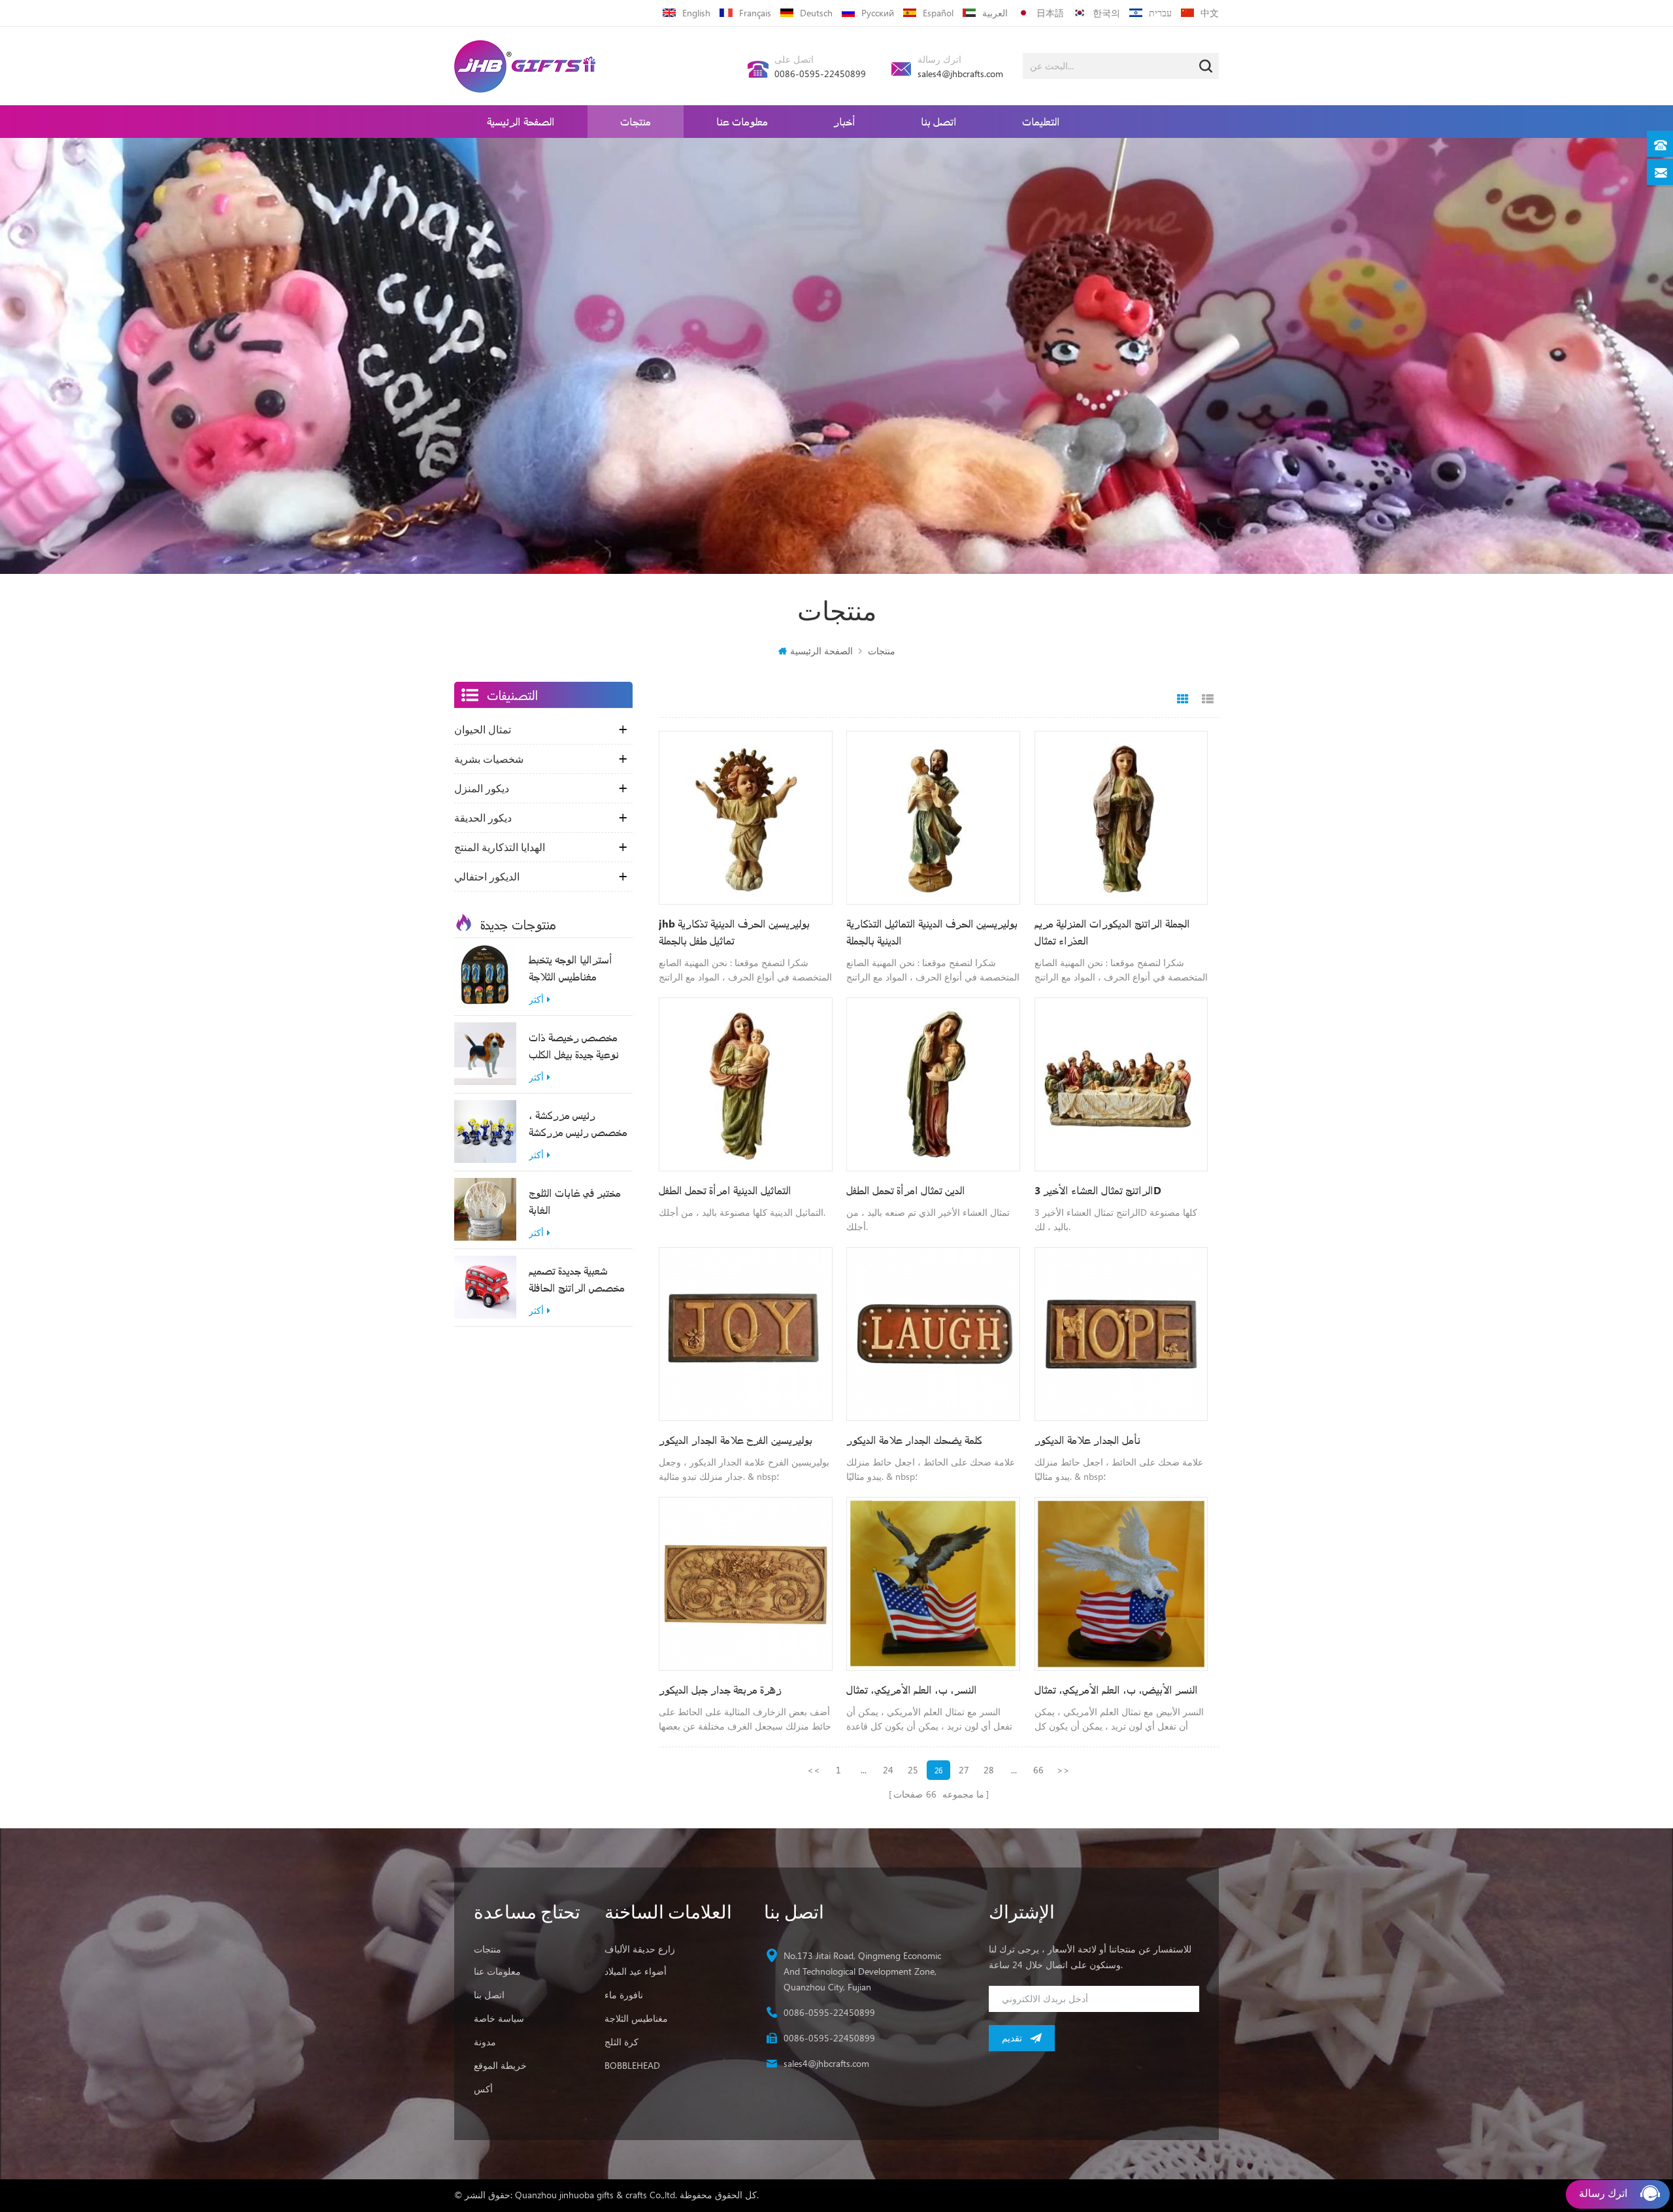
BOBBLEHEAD (632, 2065)
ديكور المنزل (482, 788)
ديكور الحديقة (483, 818)
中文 (1210, 13)
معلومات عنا (742, 121)
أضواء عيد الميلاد (636, 1971)
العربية (995, 13)
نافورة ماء (624, 1995)
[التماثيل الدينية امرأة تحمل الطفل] (746, 1084)
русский (878, 13)
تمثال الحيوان (483, 729)
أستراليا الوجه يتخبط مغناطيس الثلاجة (571, 968)
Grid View (1183, 699)
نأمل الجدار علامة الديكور (1087, 1440)
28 (989, 1770)
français (755, 13)
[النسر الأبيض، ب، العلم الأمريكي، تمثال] (1121, 1584)
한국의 (1106, 13)
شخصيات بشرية (489, 759)
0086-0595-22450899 (820, 74)
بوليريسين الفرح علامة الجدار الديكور (736, 1440)
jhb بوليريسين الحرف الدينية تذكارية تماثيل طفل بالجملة (734, 932)
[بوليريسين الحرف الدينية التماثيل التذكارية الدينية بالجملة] (933, 818)
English (696, 13)
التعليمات (1041, 121)
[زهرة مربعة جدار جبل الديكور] (746, 1584)
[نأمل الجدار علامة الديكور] (1121, 1334)
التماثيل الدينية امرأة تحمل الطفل (725, 1190)
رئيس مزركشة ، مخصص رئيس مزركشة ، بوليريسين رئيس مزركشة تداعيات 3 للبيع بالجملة (578, 1124)
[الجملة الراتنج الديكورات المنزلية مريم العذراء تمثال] (1121, 818)
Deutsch (816, 13)
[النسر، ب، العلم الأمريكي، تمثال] (933, 1584)
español (938, 13)
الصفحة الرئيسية (521, 121)
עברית (1160, 13)
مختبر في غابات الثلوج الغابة (575, 1201)
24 (888, 1770)
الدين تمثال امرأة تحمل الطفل (906, 1190)
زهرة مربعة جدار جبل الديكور (720, 1689)
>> (1063, 1770)
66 (1038, 1770)
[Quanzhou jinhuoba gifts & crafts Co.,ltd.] (525, 66)
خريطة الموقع (500, 2065)
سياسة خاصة (499, 2018)
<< (814, 1770)
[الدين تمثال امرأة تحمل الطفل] (933, 1084)
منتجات (636, 121)
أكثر (536, 1000)
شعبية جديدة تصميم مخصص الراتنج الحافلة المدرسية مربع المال (577, 1280)
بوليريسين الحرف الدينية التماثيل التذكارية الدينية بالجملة (932, 932)
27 (964, 1770)
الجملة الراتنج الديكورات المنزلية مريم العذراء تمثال (1112, 932)
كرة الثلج (621, 2042)
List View (1208, 699)
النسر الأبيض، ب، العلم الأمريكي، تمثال (1116, 1689)
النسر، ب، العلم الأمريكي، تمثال (912, 1689)
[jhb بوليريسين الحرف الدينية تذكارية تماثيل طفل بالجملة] (746, 818)
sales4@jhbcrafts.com (960, 74)
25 (913, 1770)
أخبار (844, 121)
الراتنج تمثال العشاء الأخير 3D (1098, 1190)
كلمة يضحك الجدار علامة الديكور (914, 1440)
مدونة (485, 2042)
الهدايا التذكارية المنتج (500, 847)
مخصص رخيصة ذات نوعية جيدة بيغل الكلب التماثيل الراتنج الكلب (574, 1047)
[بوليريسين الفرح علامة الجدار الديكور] (746, 1334)
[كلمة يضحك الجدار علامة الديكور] (933, 1334)
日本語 (1050, 13)
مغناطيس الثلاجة (636, 2018)
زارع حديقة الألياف (640, 1949)
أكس (483, 2089)
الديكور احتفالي (487, 877)
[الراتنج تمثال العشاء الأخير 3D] (1121, 1084)
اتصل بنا (939, 121)
